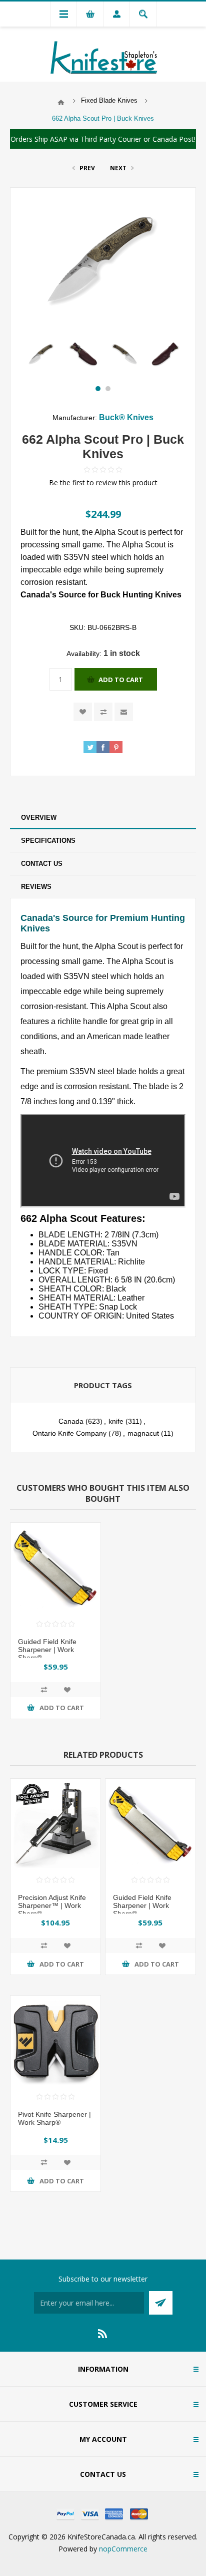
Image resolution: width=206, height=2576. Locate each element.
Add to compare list (103, 712)
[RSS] (103, 2334)
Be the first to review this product (103, 482)
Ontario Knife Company (69, 1433)
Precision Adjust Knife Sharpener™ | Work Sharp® (52, 1905)
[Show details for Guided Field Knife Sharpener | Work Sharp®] (55, 1568)
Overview (39, 818)
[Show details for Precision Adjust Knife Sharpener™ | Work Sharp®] (55, 1824)
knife (116, 1421)
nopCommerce (123, 2549)
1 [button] (98, 389)
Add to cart (121, 680)
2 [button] (108, 389)
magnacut (143, 1433)
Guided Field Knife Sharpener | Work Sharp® (47, 1650)
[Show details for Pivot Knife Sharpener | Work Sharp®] (55, 2041)
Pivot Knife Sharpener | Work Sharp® (54, 2118)
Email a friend (124, 712)
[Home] (61, 103)
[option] (41, 354)
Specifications (48, 841)
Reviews (36, 887)
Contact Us (42, 864)
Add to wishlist (83, 712)
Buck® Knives (126, 417)
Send (161, 2303)
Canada (71, 1421)
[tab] (103, 818)
